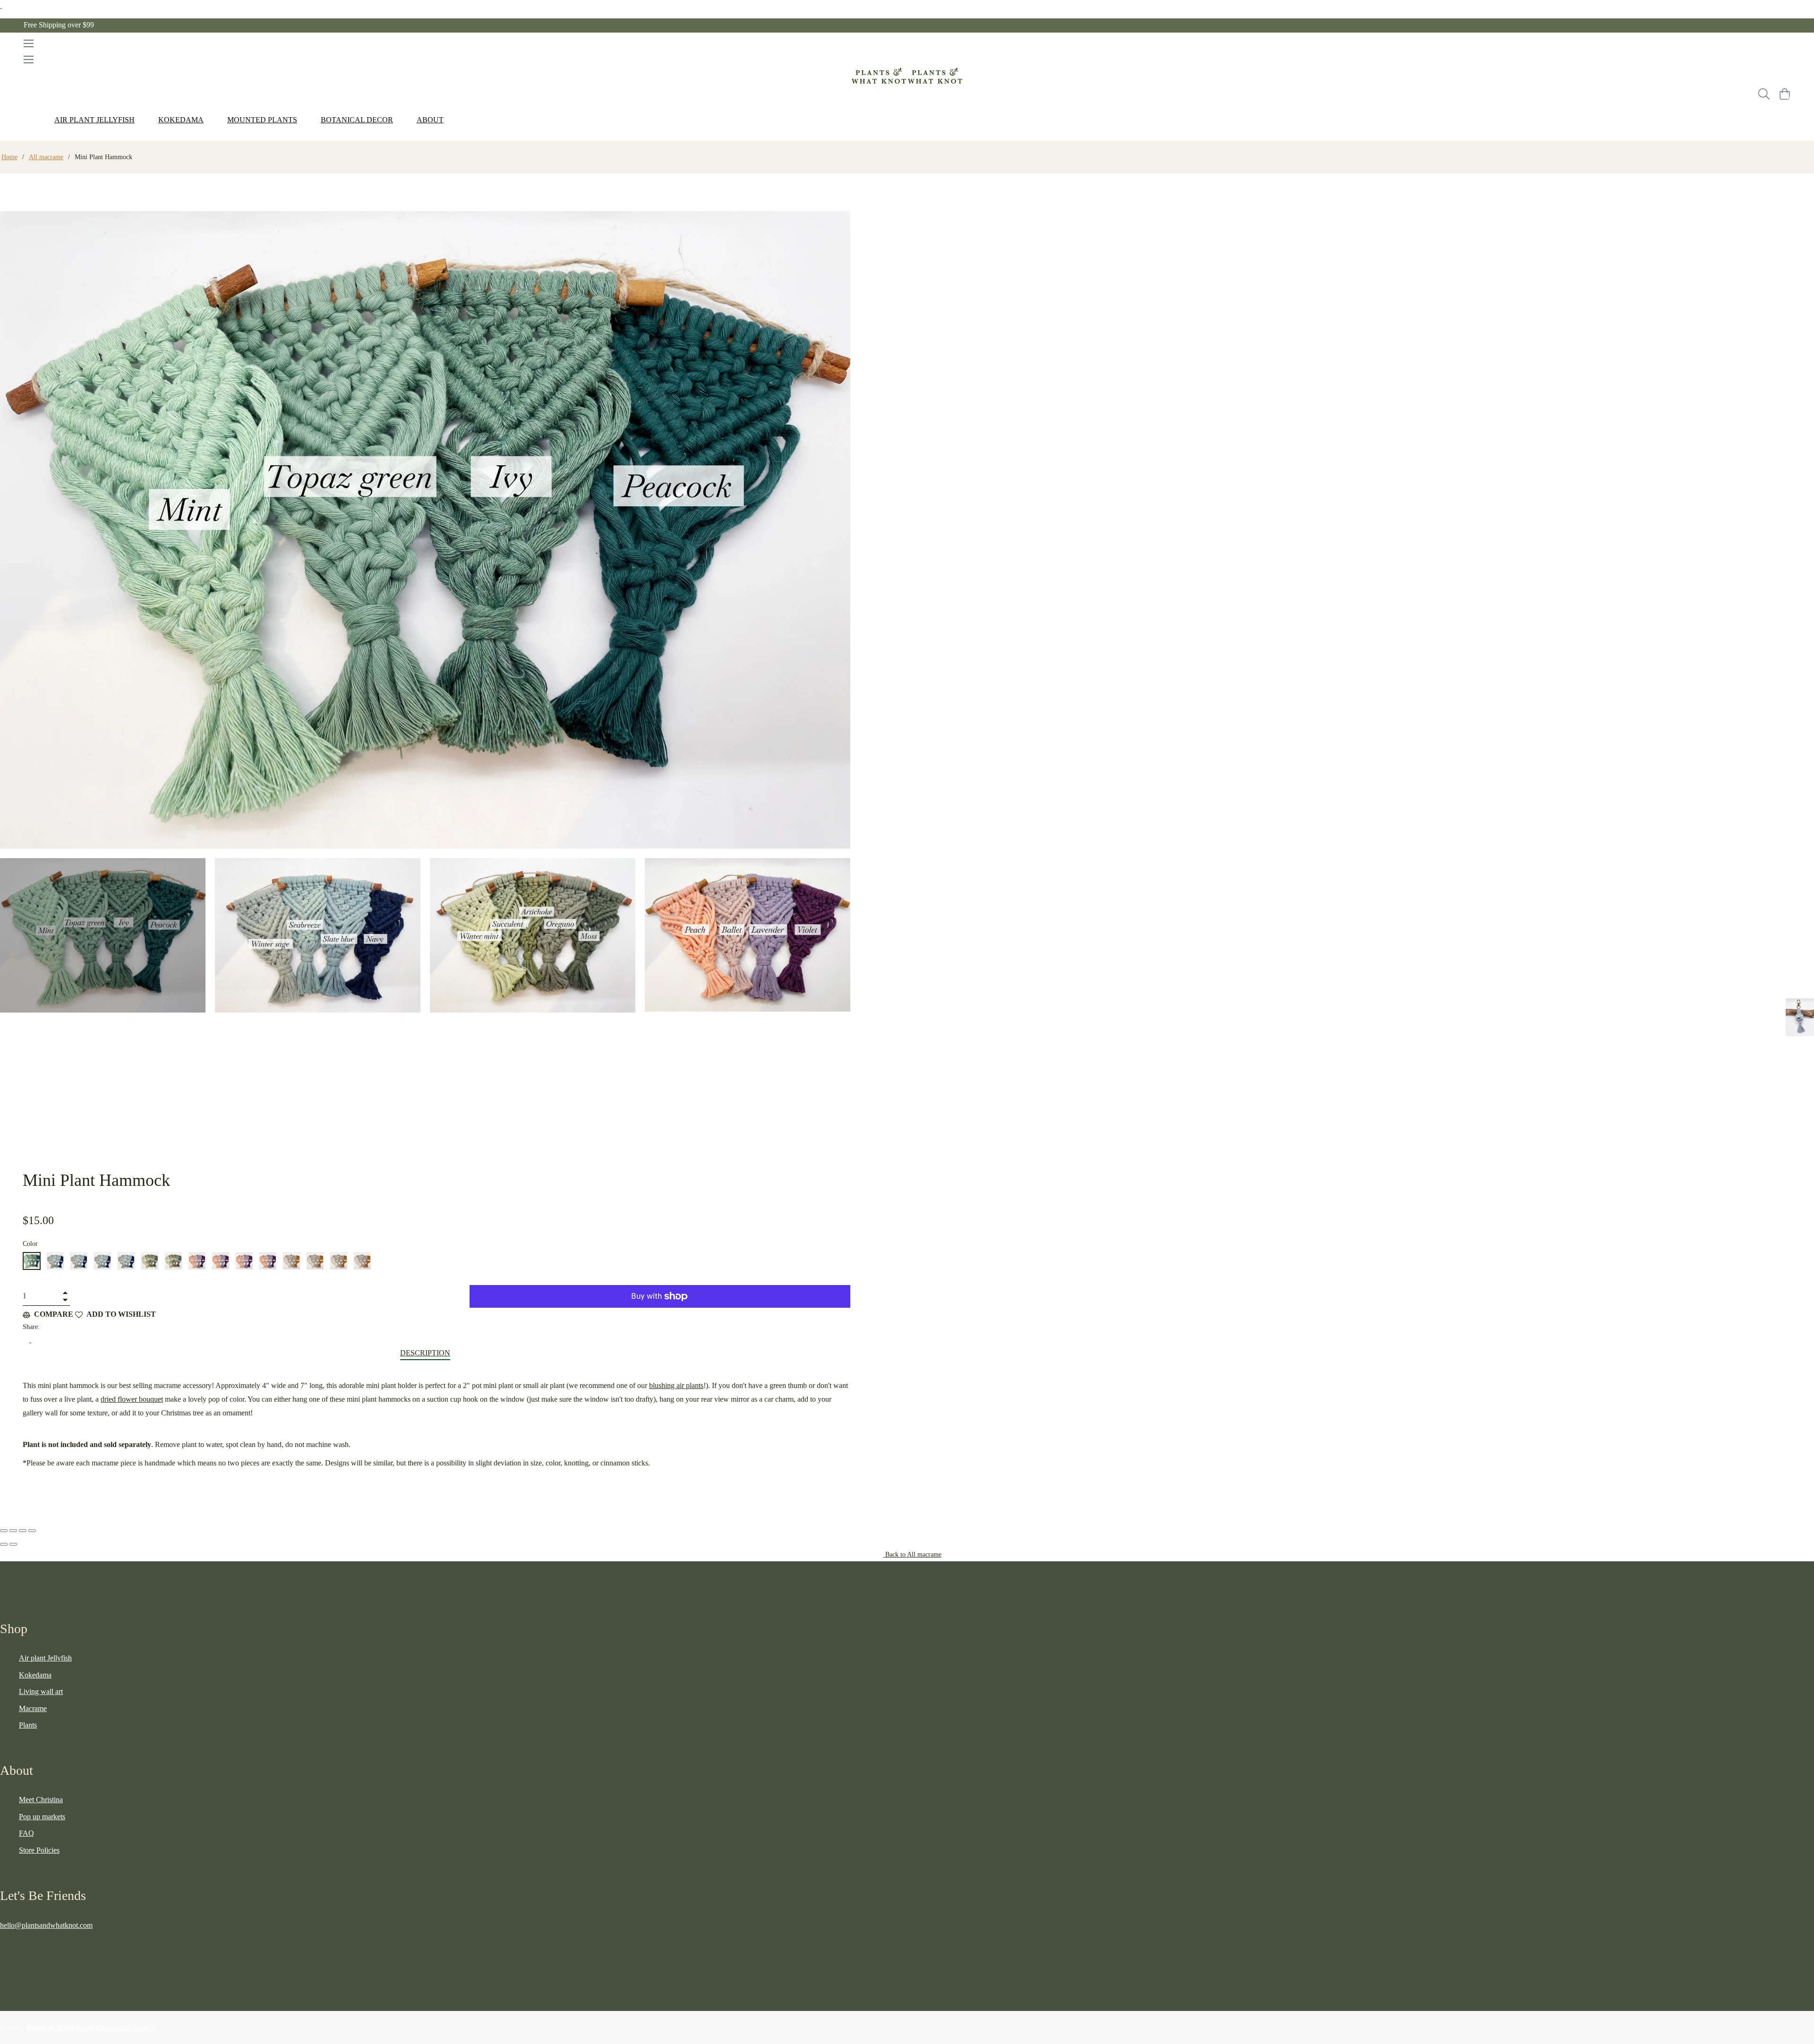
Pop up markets (42, 1817)
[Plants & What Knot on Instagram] (23, 1949)
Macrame (33, 1708)
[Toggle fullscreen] (23, 1531)
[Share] (13, 1531)
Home (9, 157)
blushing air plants (676, 1385)
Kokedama (35, 1675)
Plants (28, 1725)
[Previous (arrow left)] (4, 1544)
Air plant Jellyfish (45, 1658)
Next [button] (843, 998)
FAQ (26, 1833)
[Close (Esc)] (4, 1531)
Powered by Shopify (127, 2027)
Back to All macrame (912, 1554)
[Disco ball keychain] (1800, 1017)
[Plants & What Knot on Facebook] (4, 1949)
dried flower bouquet (132, 1399)
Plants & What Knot (59, 2027)
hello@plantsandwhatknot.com (46, 1925)
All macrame (46, 157)
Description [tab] (425, 1353)
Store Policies (39, 1850)
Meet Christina (41, 1800)
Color (30, 1244)
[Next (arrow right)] (13, 1544)
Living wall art (41, 1691)
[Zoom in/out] (32, 1531)
